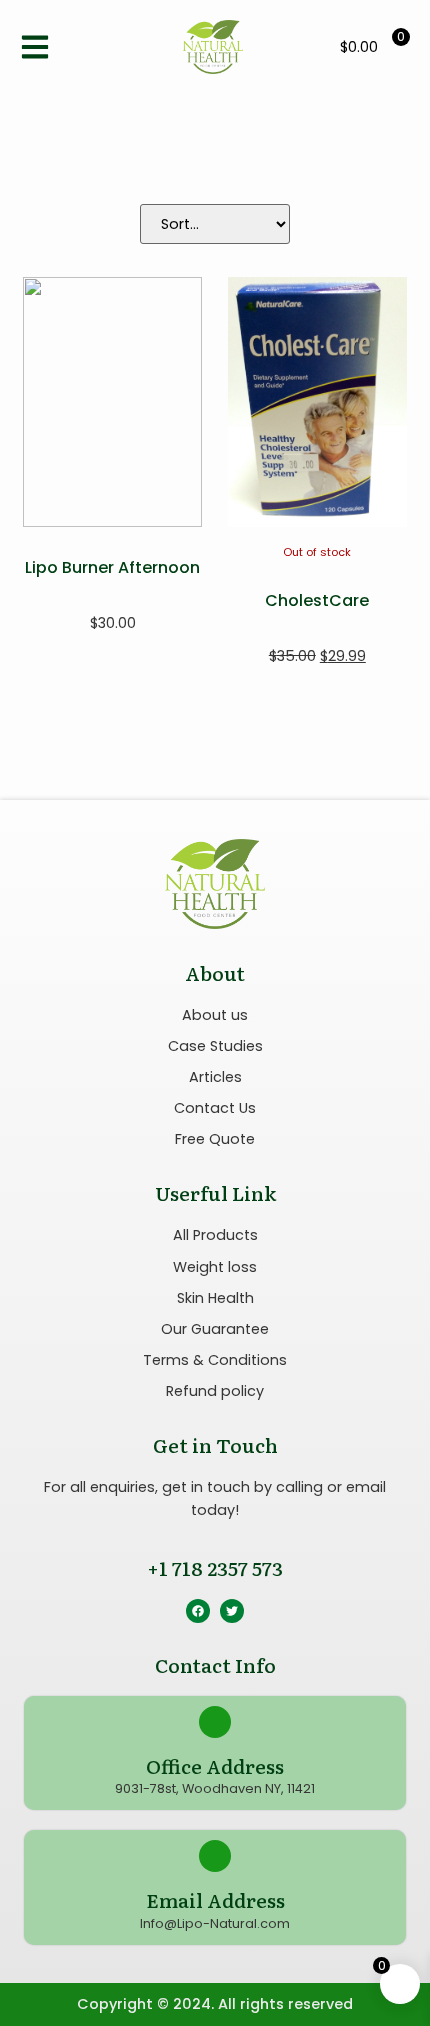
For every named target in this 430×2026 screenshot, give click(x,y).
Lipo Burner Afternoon (112, 567)
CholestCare (317, 600)
